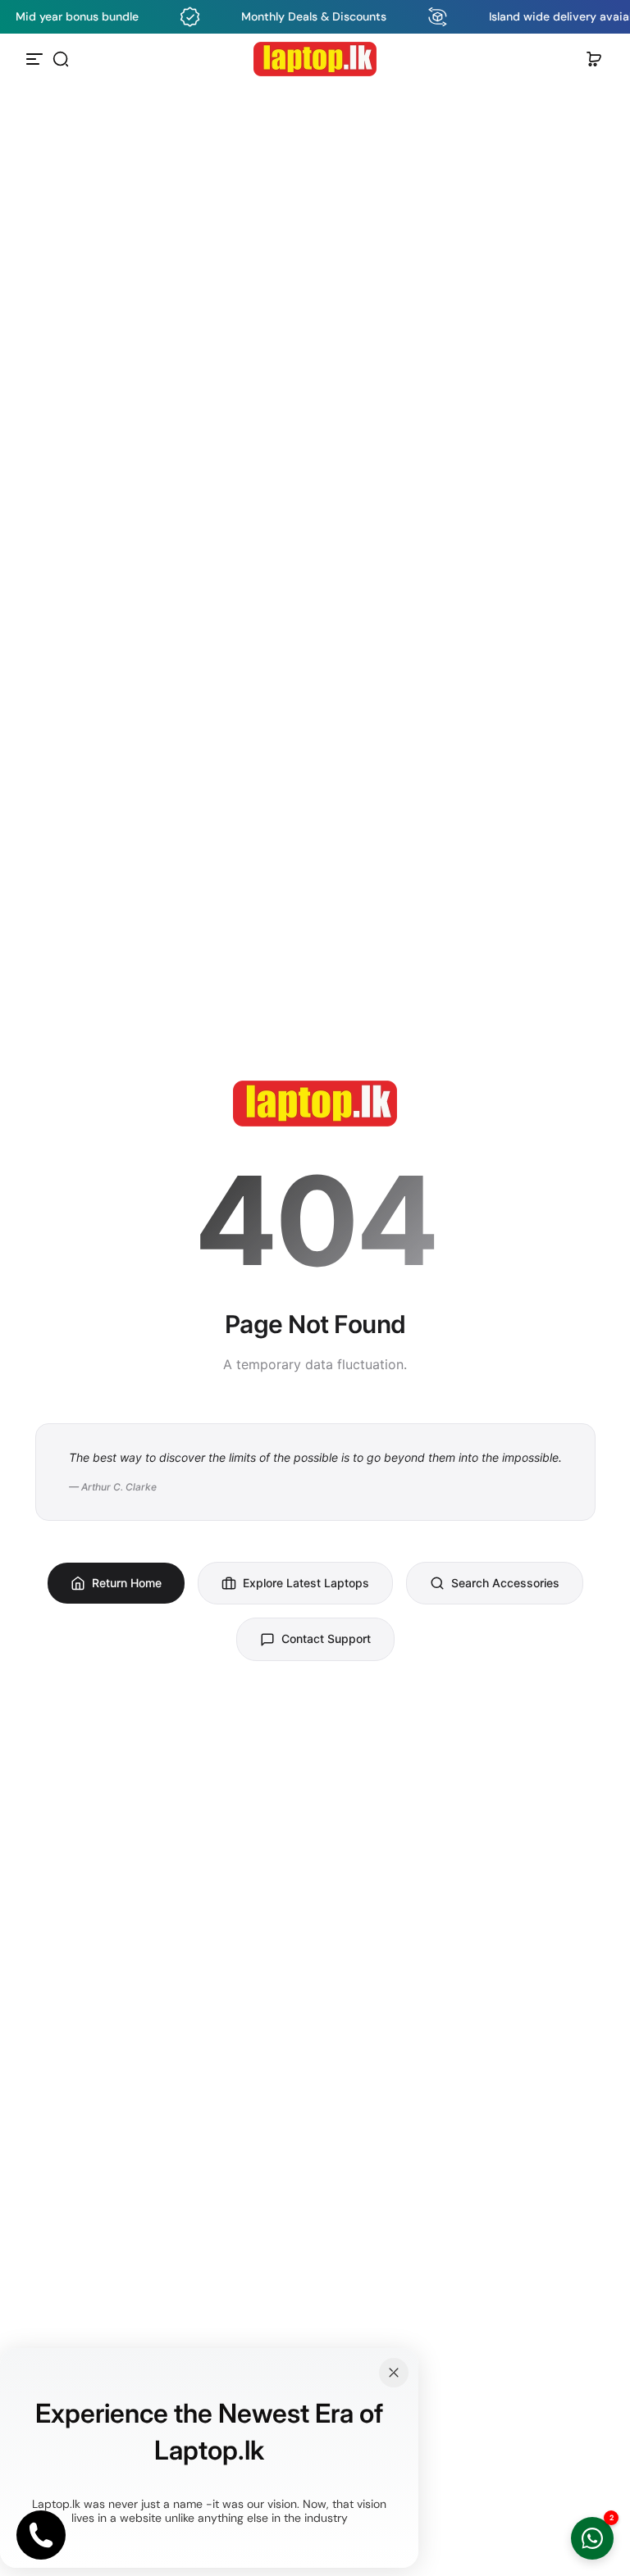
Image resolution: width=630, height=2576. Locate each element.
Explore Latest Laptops (306, 1583)
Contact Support (326, 1638)
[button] (61, 59)
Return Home (127, 1583)
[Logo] (315, 59)
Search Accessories (505, 1583)
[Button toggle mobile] (36, 59)
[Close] (394, 2373)
